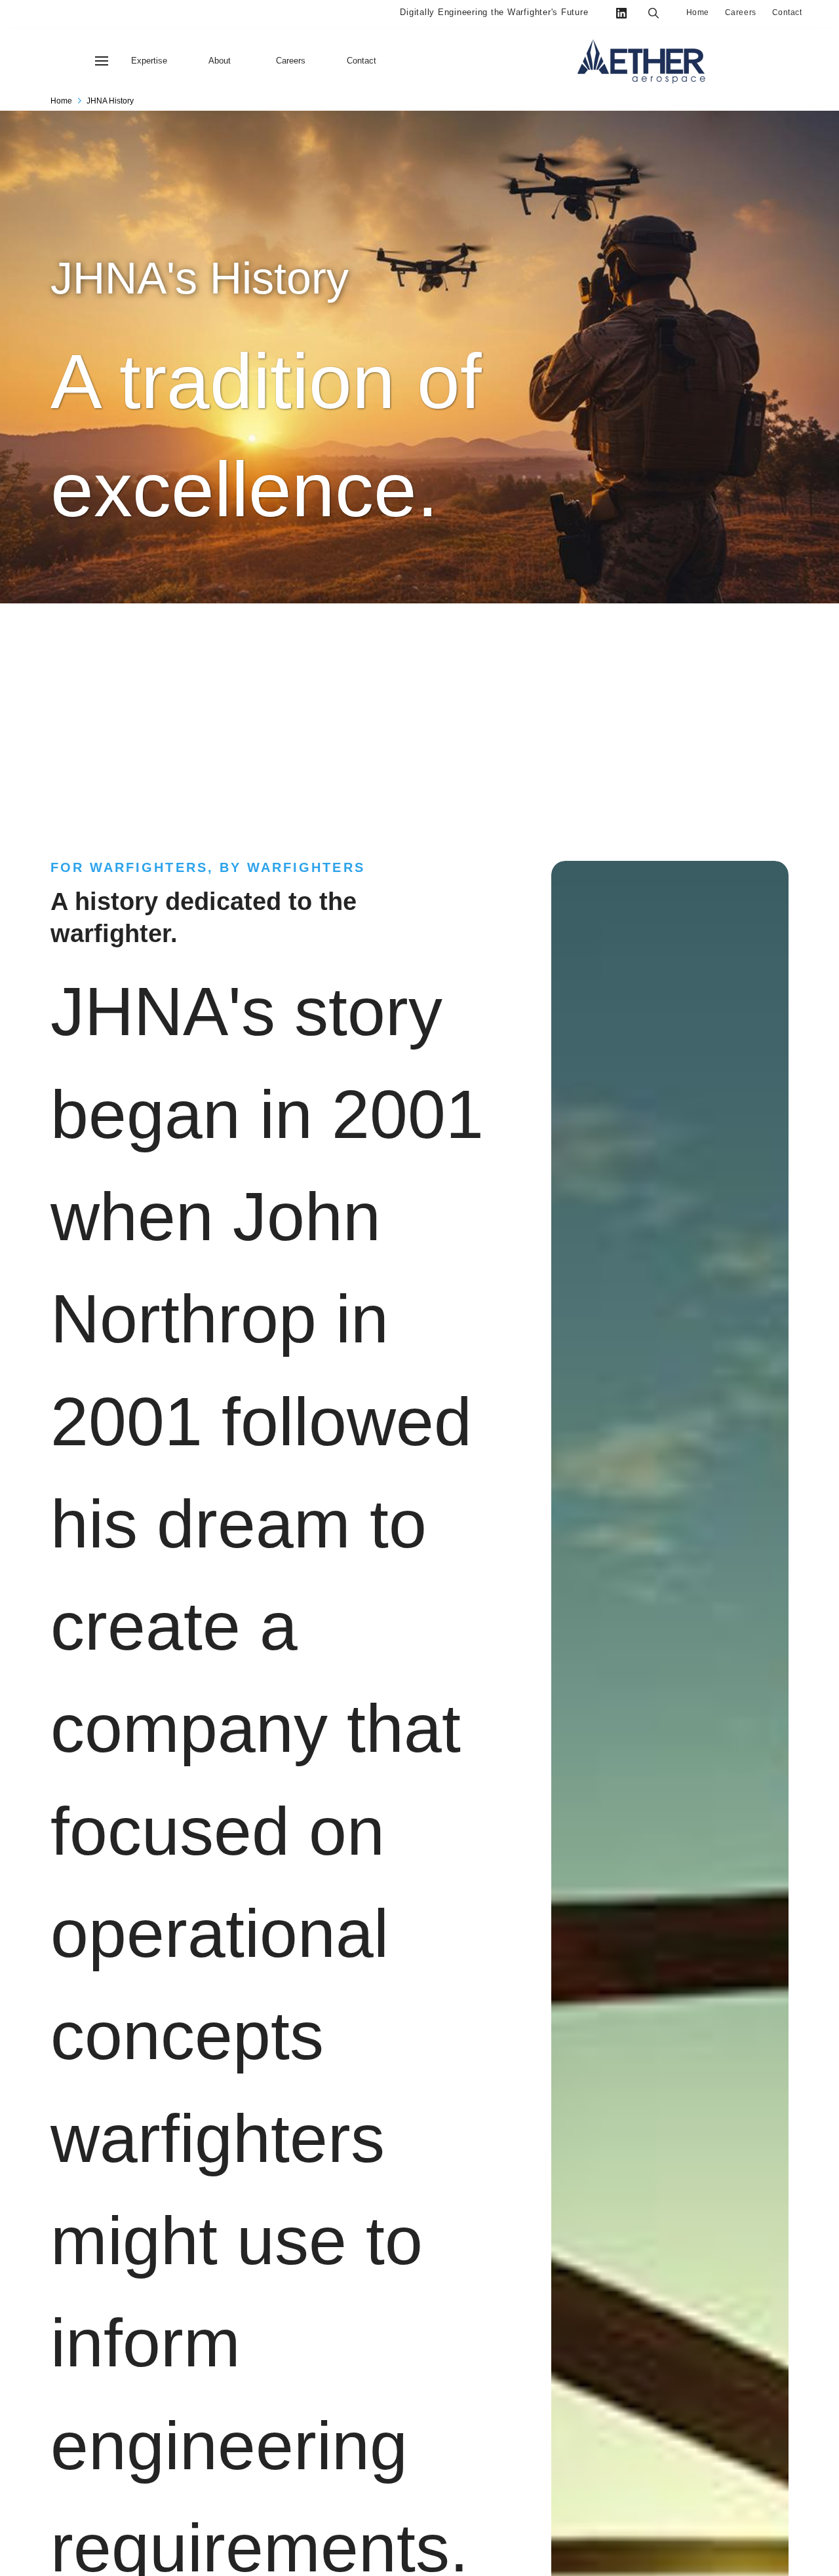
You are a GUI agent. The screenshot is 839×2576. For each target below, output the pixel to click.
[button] (102, 61)
